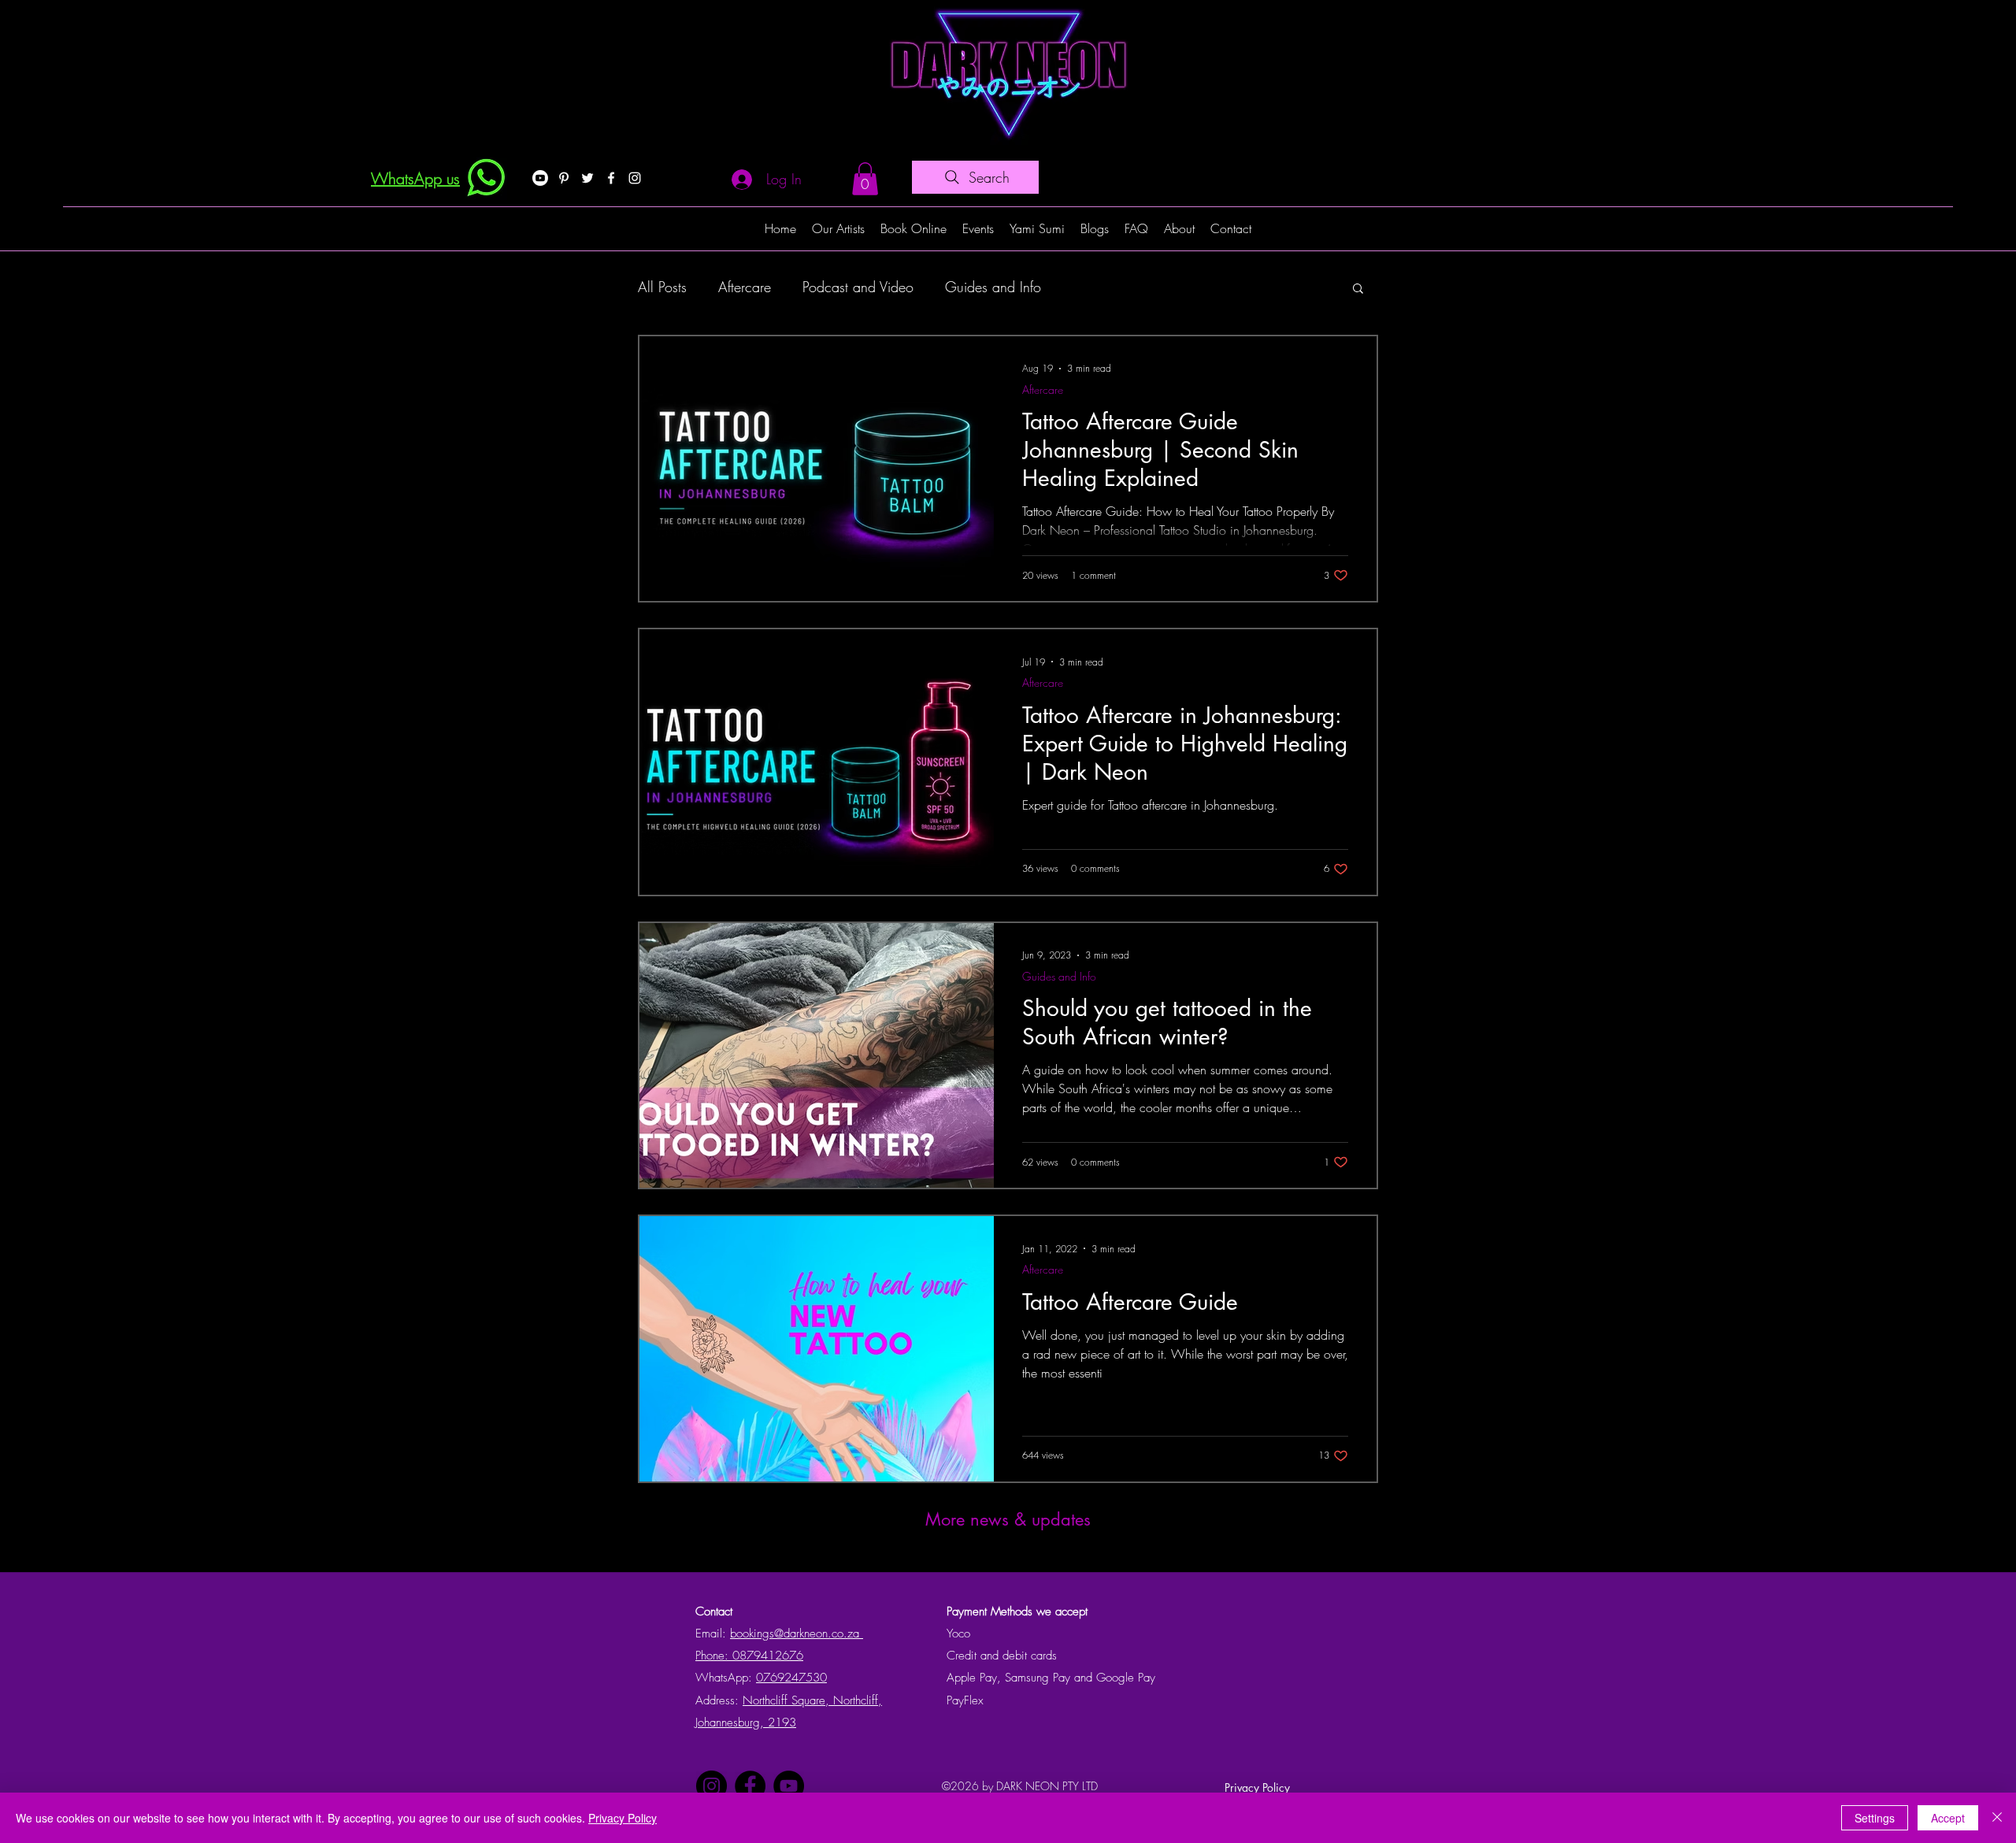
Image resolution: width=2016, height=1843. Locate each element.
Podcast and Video (858, 287)
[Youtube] (540, 178)
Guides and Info (993, 287)
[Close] (1997, 1818)
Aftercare (745, 287)
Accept (1948, 1818)
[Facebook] (611, 178)
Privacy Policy (1257, 1787)
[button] (865, 179)
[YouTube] (789, 1786)
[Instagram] (635, 178)
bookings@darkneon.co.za (797, 1633)
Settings (1875, 1818)
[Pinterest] (564, 178)
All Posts (662, 287)
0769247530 (791, 1678)
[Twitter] (587, 178)
